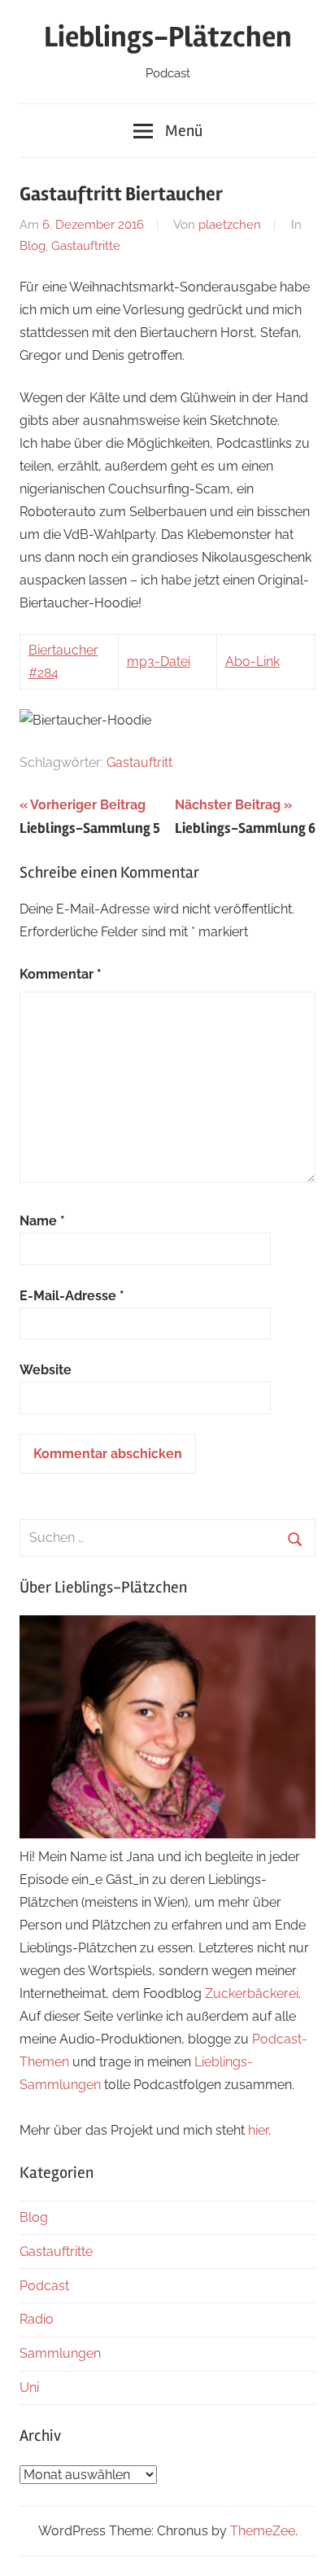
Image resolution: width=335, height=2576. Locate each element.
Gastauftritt (139, 762)
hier (258, 2130)
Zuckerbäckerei (252, 1993)
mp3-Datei (159, 662)
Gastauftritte (86, 246)
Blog (33, 246)
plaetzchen (230, 225)
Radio (37, 2319)
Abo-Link (252, 662)
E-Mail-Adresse (72, 1296)
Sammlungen (60, 2353)
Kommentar (61, 974)
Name (42, 1221)
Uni (29, 2388)
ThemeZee (263, 2531)
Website (46, 1370)
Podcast (44, 2286)
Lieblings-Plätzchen (168, 37)
